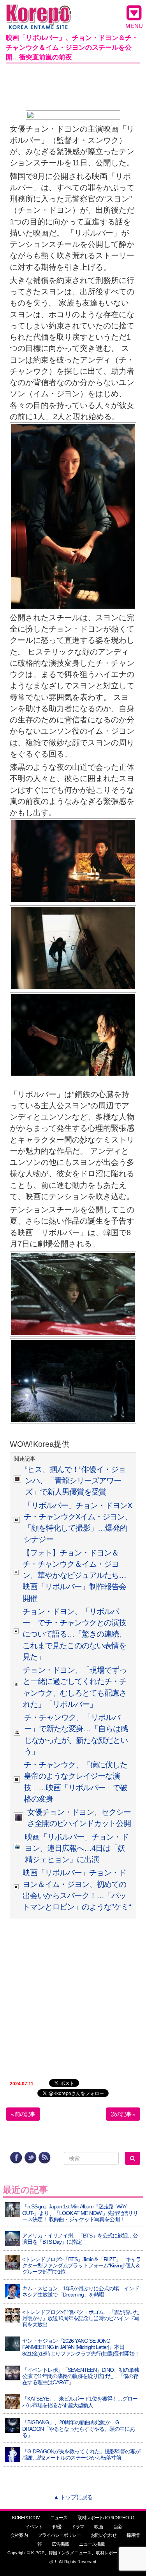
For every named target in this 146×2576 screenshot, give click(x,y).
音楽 (117, 2527)
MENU (134, 26)
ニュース (59, 2518)
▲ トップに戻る (73, 2497)
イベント (34, 2527)
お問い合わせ (104, 2535)
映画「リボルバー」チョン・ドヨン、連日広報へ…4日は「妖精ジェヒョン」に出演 (77, 1848)
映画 (99, 2527)
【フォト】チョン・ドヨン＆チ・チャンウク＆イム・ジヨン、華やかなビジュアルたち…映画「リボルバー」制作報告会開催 (74, 1575)
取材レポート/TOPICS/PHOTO (106, 2518)
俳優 (57, 2527)
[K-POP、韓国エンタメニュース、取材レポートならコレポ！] (39, 11)
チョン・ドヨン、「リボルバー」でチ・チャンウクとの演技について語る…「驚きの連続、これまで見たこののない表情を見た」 (74, 1634)
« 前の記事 (23, 2114)
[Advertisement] (73, 85)
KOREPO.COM (26, 2518)
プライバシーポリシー (59, 2535)
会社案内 (19, 2535)
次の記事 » (123, 2114)
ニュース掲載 (92, 2544)
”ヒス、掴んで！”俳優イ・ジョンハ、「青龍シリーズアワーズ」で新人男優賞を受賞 (75, 1481)
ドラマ (78, 2527)
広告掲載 (60, 2544)
